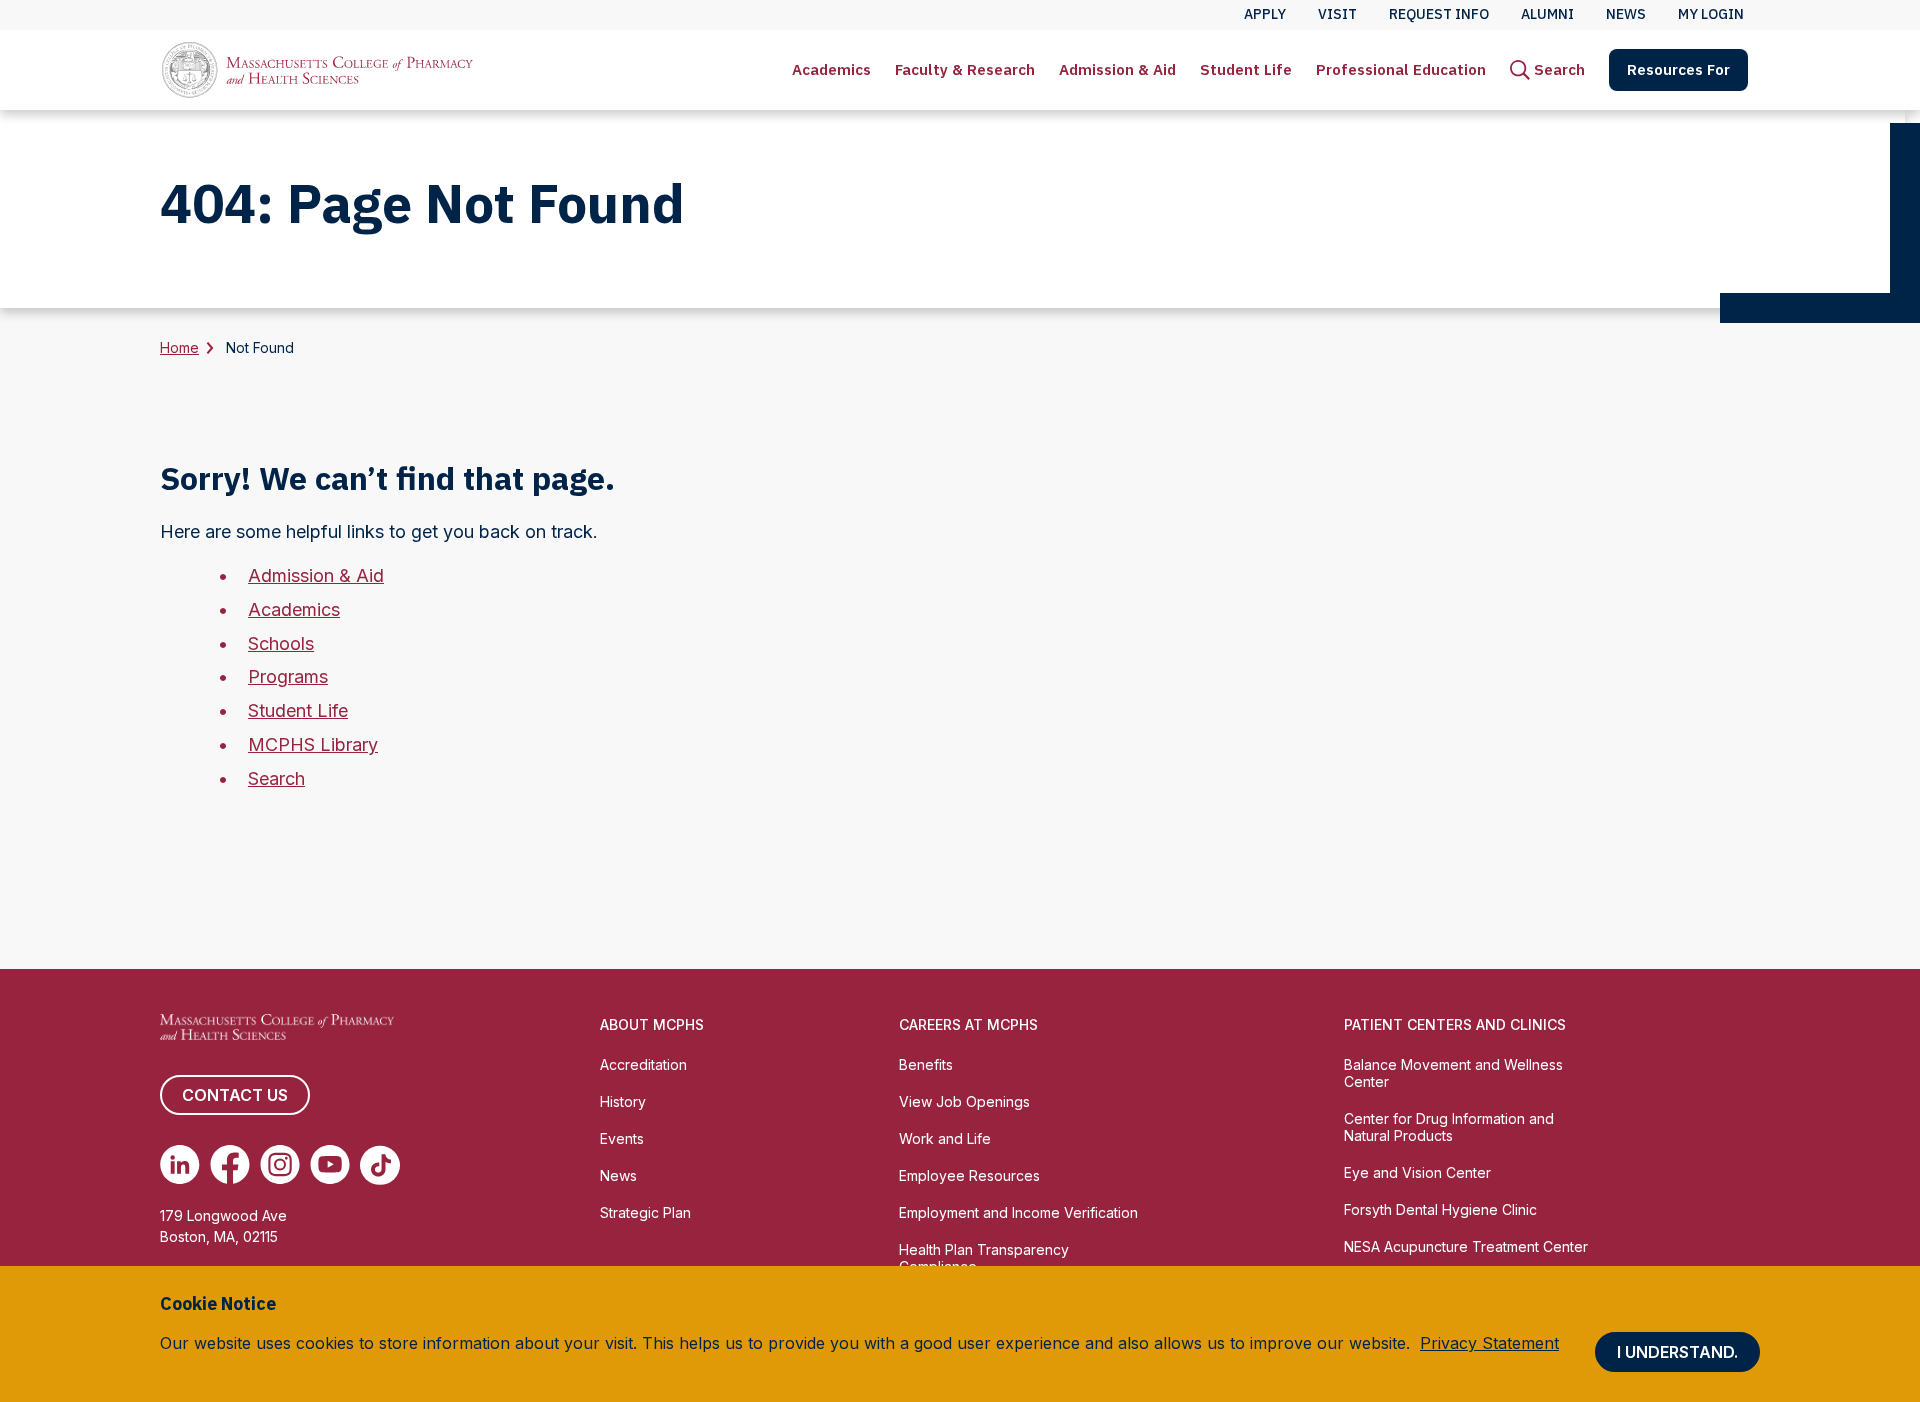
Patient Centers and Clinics (1455, 1024)
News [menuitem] (1626, 14)
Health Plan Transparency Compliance (984, 1258)
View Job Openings (964, 1101)
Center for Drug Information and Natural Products (1449, 1127)
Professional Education (1401, 69)
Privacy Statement (1489, 1343)
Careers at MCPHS (968, 1024)
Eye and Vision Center (1417, 1172)
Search (276, 778)
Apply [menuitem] (1265, 14)
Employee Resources (969, 1175)
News (618, 1175)
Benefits (926, 1064)
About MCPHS (652, 1024)
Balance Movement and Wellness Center (1453, 1073)
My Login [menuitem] (1711, 14)
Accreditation (643, 1064)
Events (622, 1138)
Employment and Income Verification (1018, 1212)
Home (179, 347)
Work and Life (945, 1138)
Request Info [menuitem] (1439, 14)
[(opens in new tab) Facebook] (230, 1165)
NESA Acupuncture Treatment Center (1466, 1246)
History (623, 1101)
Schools (281, 643)
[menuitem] (831, 70)
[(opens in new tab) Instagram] (280, 1165)
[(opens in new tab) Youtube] (330, 1165)
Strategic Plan (645, 1212)
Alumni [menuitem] (1547, 14)
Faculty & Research (965, 69)
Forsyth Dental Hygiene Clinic (1440, 1209)
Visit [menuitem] (1337, 14)
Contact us (235, 1095)
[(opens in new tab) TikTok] (380, 1165)
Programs (288, 676)
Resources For (1678, 69)
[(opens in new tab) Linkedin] (180, 1165)
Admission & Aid (1117, 69)
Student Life (1246, 69)
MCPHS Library (313, 744)
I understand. (1677, 1352)
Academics (831, 69)
